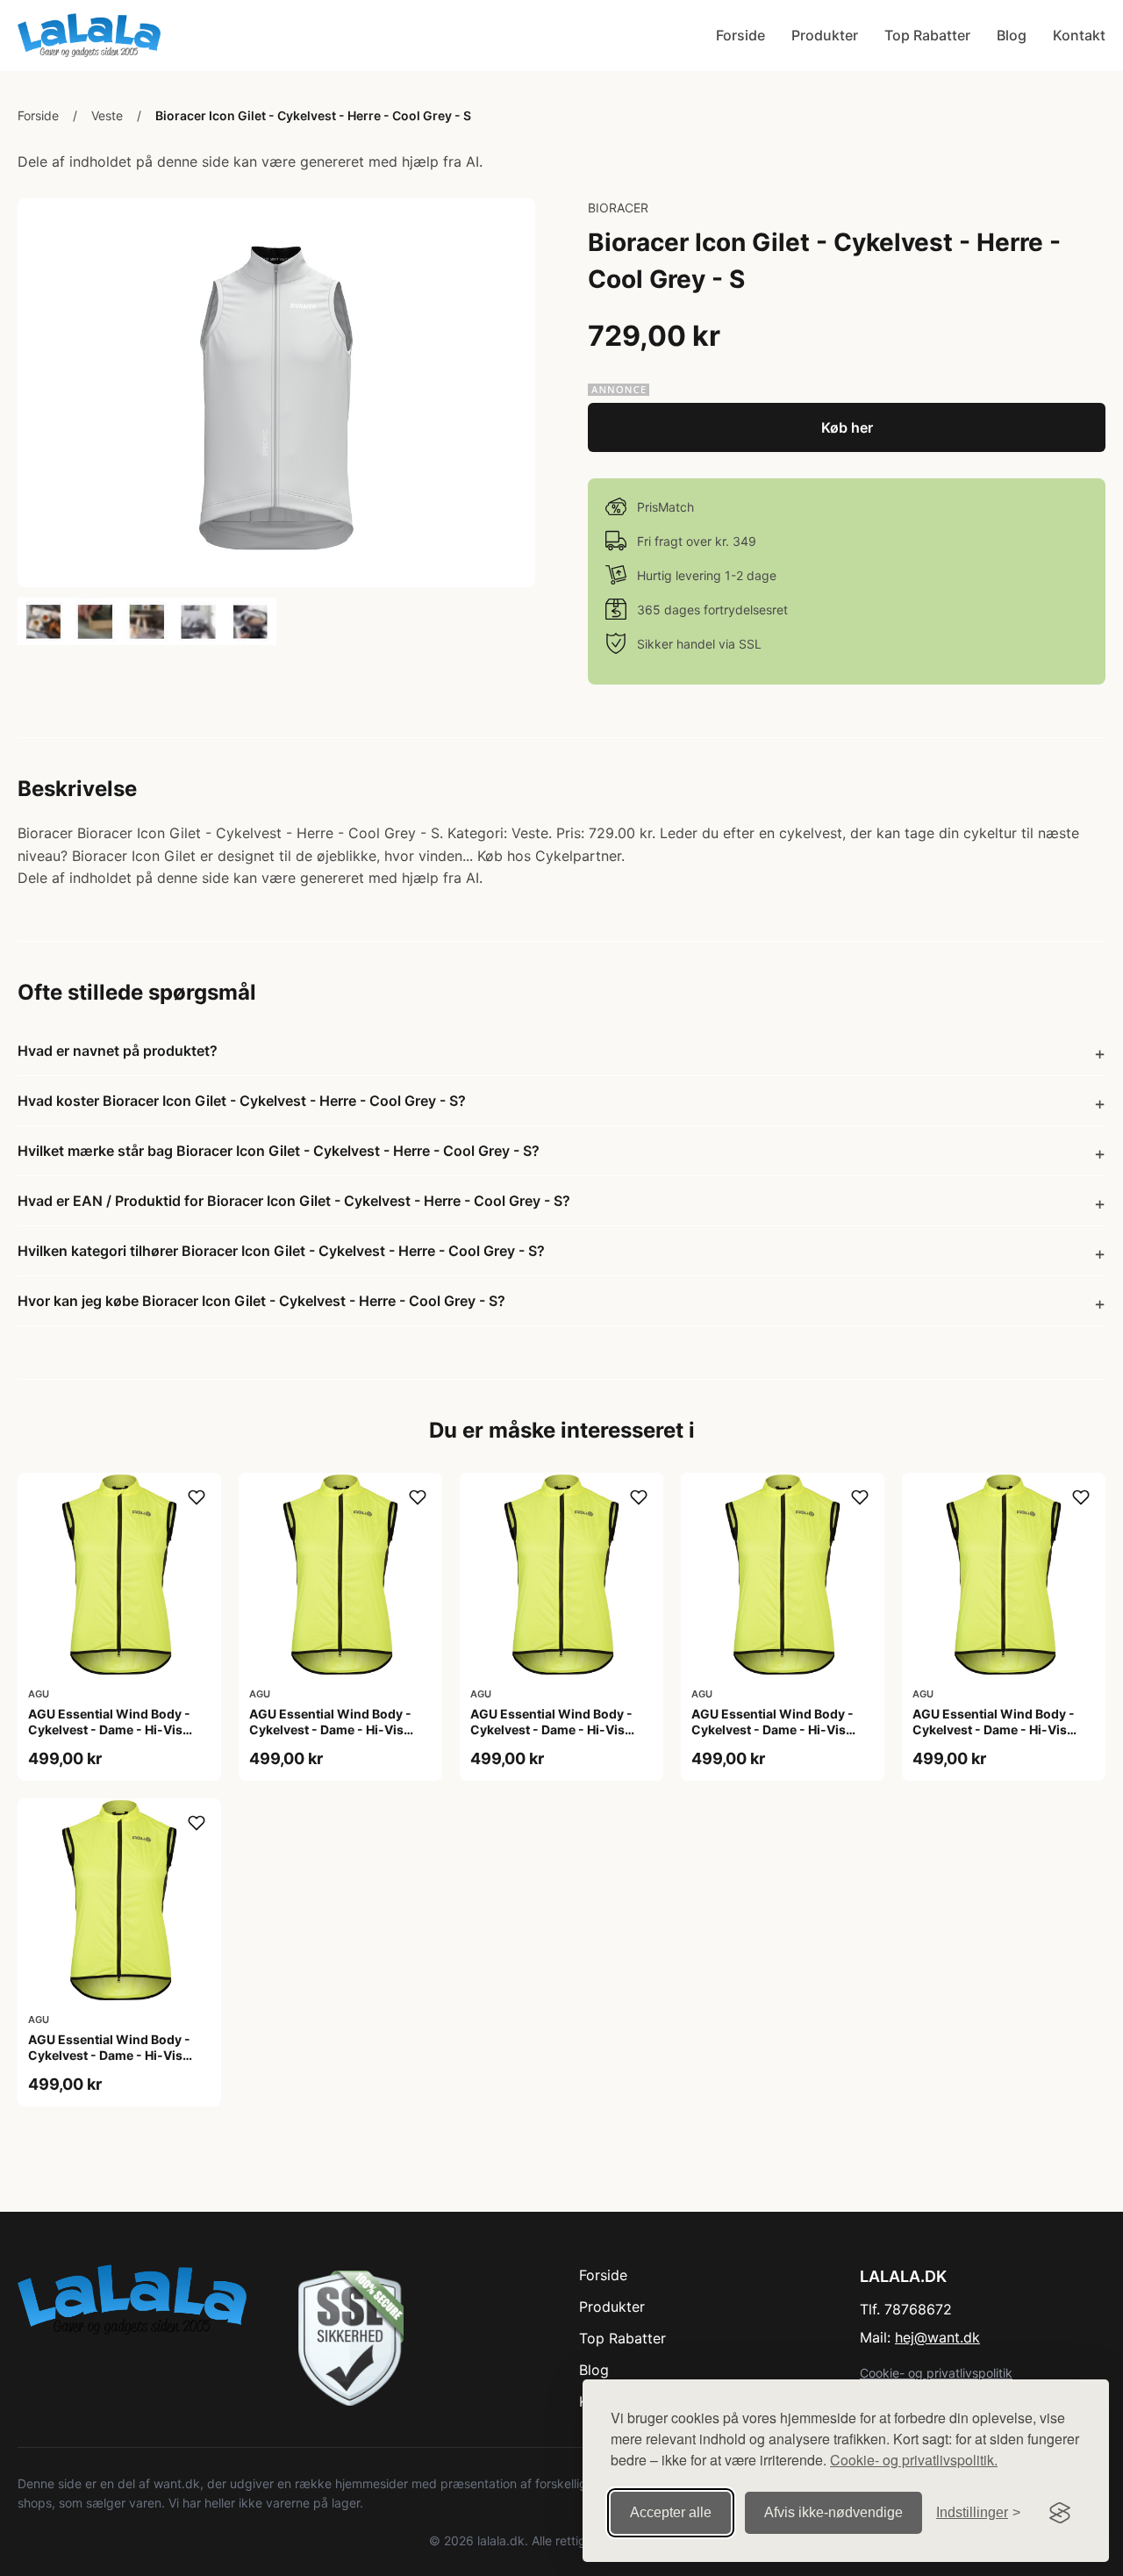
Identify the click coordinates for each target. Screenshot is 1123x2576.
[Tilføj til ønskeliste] (197, 1497)
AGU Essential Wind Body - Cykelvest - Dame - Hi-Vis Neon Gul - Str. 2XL (109, 1729)
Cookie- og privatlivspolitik (936, 2373)
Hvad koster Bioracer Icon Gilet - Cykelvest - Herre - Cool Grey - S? (242, 1101)
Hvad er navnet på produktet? (118, 1051)
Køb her (847, 427)
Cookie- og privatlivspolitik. (914, 2460)
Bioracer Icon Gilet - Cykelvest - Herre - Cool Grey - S (313, 115)
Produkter (825, 35)
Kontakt (1079, 35)
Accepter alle (671, 2512)
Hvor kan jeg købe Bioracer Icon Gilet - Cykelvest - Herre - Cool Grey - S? (261, 1301)
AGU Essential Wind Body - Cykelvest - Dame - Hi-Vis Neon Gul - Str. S (773, 1729)
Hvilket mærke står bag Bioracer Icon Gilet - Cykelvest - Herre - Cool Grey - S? (279, 1151)
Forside (740, 35)
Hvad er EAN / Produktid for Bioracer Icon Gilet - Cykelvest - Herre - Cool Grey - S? (294, 1201)
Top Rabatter (927, 35)
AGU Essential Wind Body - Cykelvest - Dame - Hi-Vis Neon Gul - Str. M (551, 1729)
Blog (1012, 35)
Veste (107, 115)
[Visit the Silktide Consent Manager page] (1060, 2513)
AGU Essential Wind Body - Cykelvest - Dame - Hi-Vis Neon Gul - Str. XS (109, 2055)
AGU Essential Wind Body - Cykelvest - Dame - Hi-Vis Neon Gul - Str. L (330, 1729)
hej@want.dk (937, 2337)
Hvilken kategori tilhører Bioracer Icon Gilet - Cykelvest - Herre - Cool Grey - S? (281, 1251)
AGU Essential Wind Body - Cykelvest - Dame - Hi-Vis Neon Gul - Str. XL (994, 1729)
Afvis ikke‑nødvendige (833, 2512)
